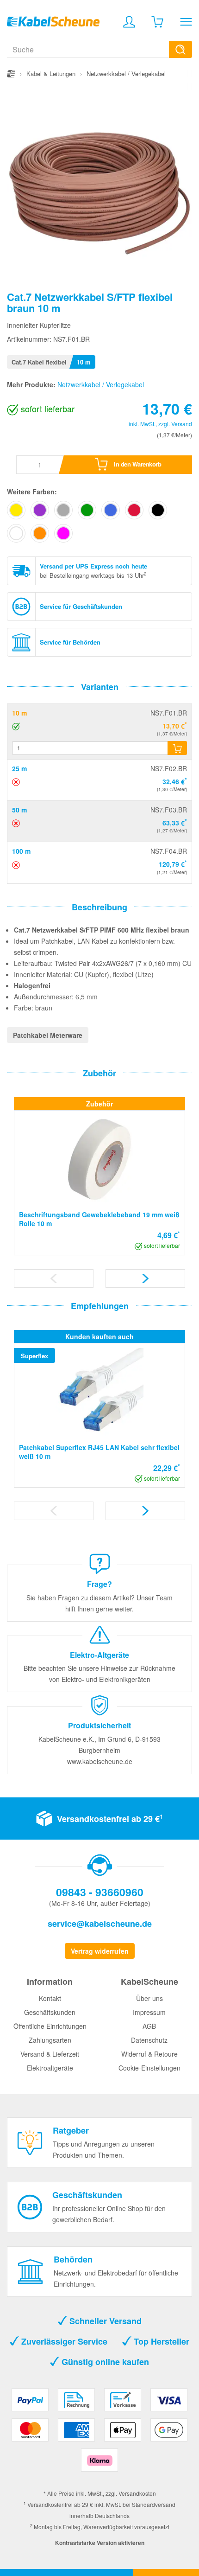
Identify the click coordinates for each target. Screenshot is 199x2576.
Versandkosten (137, 2493)
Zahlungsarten (50, 2040)
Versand (182, 424)
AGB (149, 2026)
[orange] (40, 533)
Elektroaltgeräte (50, 2068)
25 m (19, 768)
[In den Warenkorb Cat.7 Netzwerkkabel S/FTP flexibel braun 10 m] (177, 748)
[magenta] (63, 533)
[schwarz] (158, 510)
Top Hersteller (160, 2341)
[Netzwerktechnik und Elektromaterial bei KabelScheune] (53, 20)
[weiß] (16, 533)
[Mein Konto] (129, 22)
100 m (21, 851)
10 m (19, 713)
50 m (19, 810)
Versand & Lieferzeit (50, 2054)
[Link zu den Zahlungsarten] (99, 2433)
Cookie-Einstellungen (149, 2068)
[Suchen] (180, 49)
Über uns (149, 1998)
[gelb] (16, 510)
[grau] (63, 510)
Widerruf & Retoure (149, 2054)
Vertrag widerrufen (100, 1951)
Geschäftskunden (50, 2012)
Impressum (149, 2012)
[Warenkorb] (157, 22)
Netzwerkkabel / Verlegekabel (101, 384)
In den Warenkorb (137, 464)
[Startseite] (11, 74)
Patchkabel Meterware (48, 1035)
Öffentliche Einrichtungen (50, 2026)
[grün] (87, 510)
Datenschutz (149, 2040)
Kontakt (50, 1998)
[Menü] (186, 22)
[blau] (111, 510)
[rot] (134, 510)
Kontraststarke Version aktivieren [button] (100, 2543)
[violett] (40, 510)
